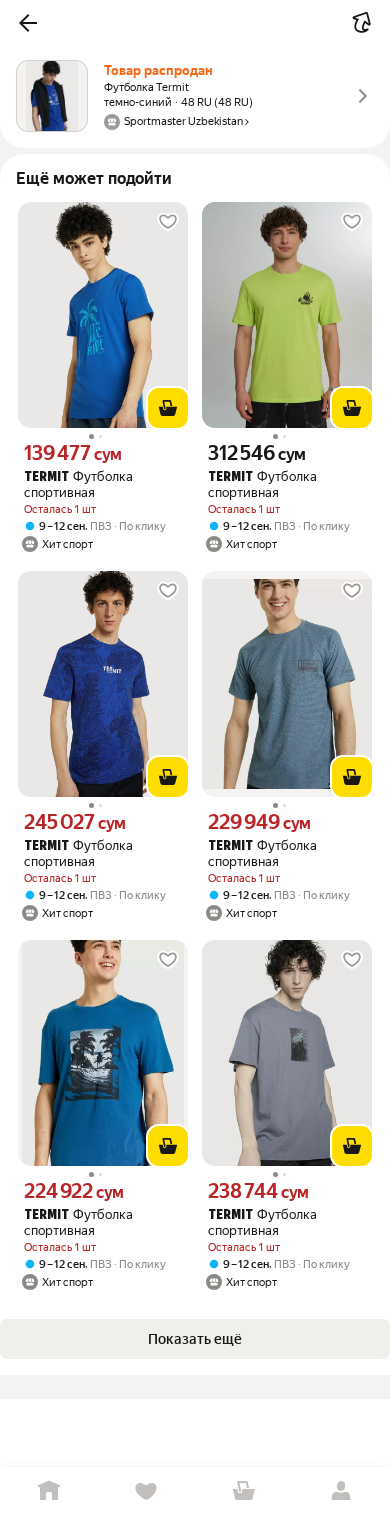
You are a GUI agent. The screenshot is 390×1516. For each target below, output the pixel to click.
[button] (28, 23)
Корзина (244, 1491)
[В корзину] (168, 408)
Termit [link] (46, 477)
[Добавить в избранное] (168, 222)
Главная (49, 1491)
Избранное (147, 1491)
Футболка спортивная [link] (78, 484)
